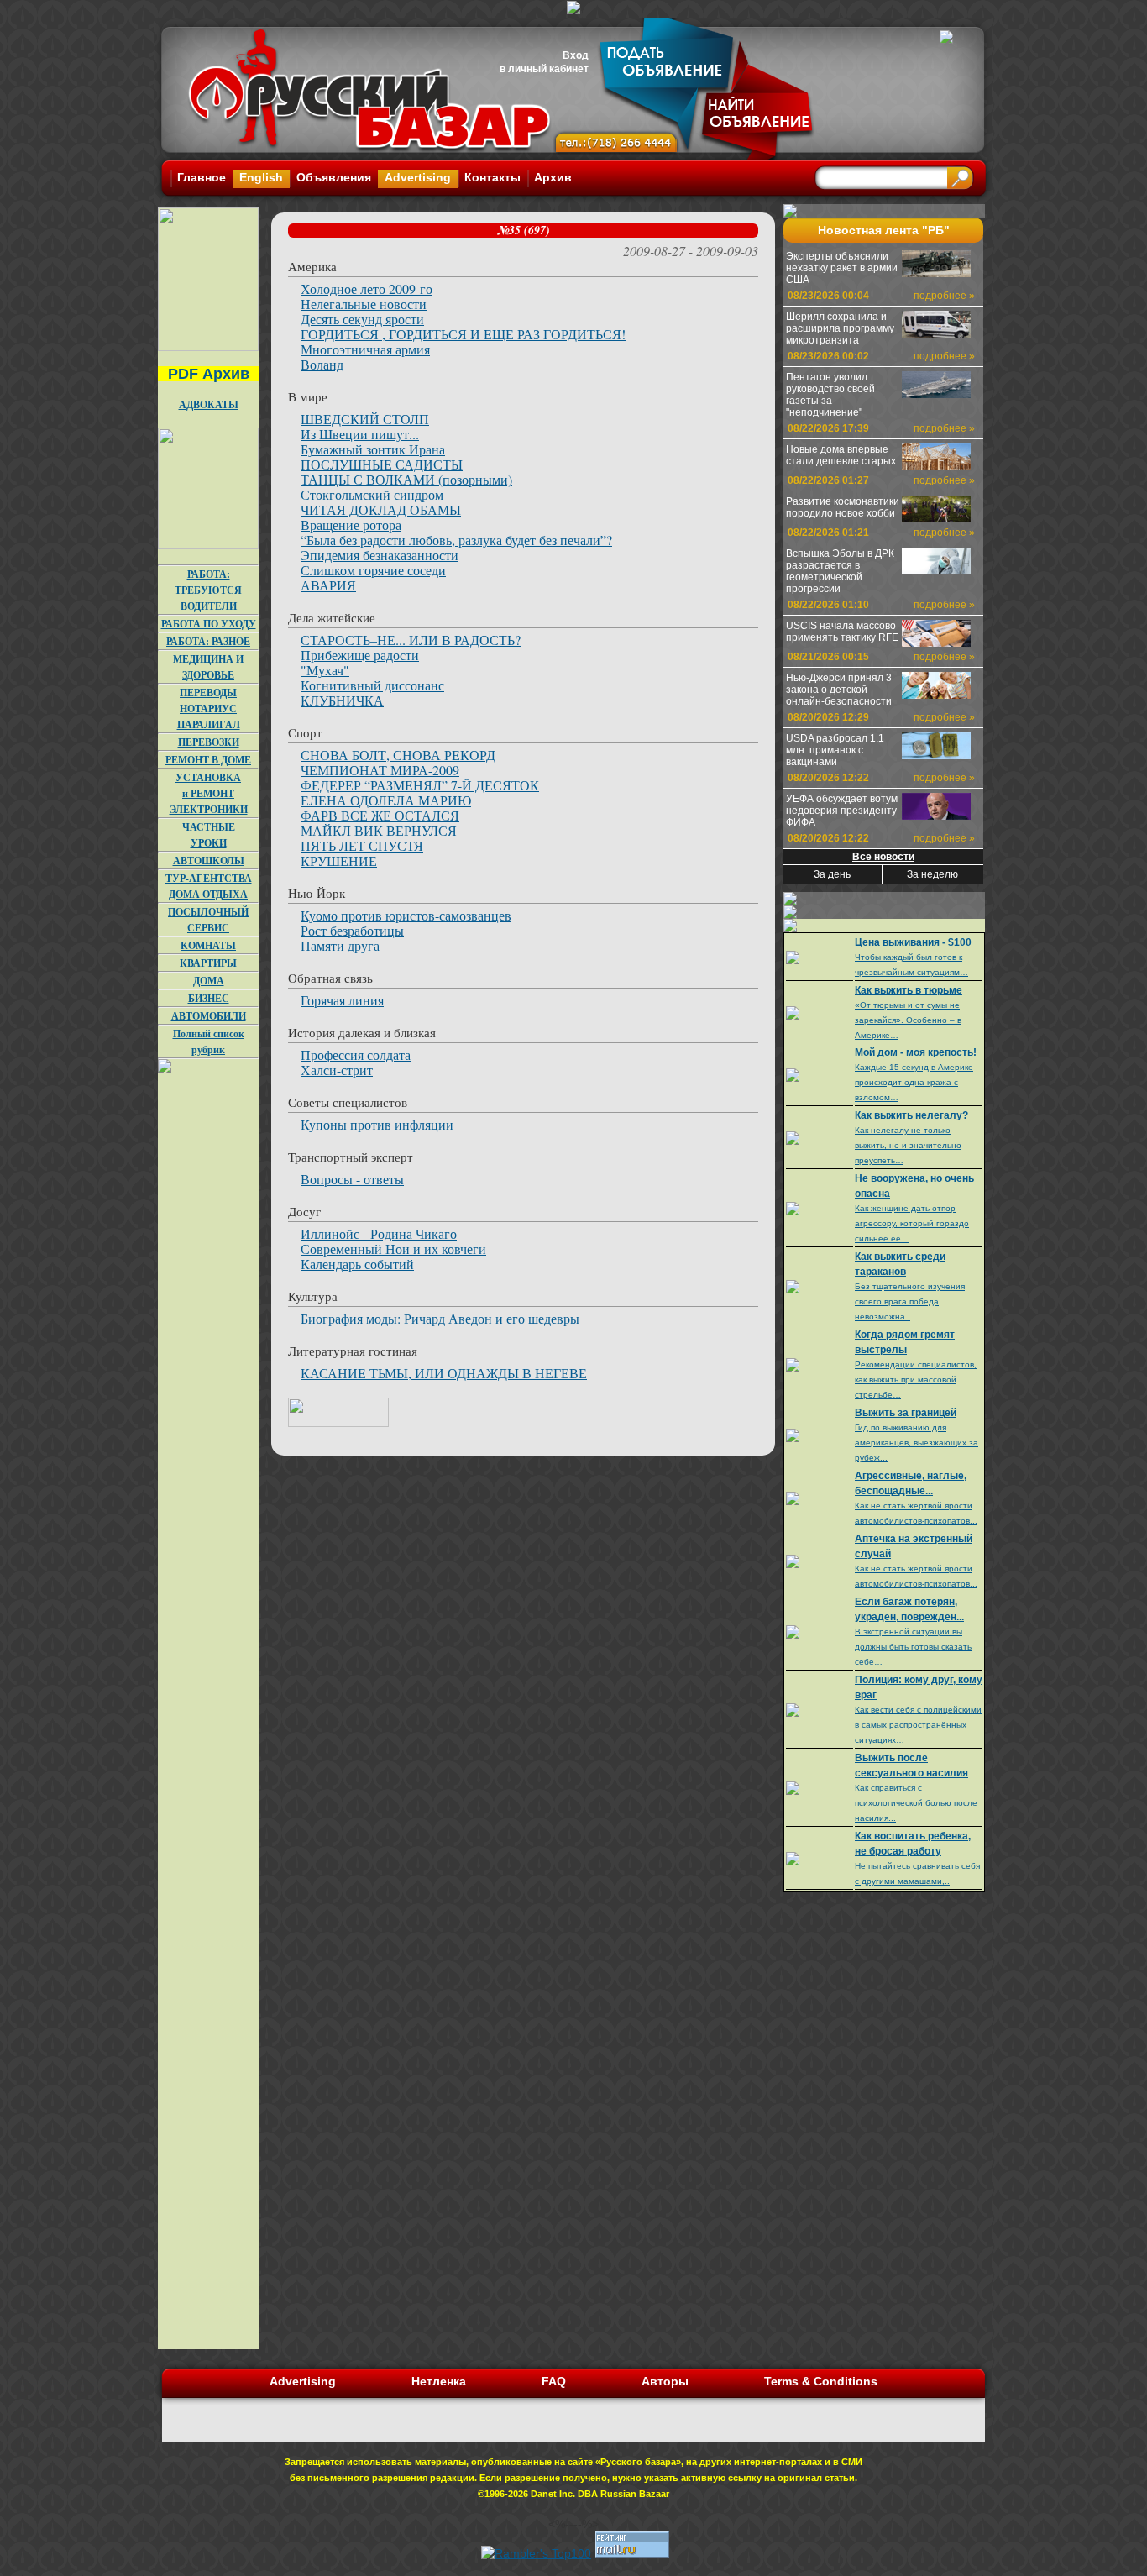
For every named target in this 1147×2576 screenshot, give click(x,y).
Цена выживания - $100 (913, 942)
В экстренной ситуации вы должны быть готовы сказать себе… (913, 1647)
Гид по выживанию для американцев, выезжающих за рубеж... (917, 1443)
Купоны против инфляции (377, 1124)
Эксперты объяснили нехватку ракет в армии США (842, 268)
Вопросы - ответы (352, 1179)
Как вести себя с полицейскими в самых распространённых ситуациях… (918, 1725)
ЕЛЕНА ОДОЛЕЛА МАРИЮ (386, 800)
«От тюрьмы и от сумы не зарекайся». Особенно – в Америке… (908, 1020)
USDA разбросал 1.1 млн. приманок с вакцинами (835, 750)
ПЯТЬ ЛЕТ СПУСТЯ (362, 845)
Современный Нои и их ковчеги (393, 1249)
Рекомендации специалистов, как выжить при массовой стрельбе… (916, 1380)
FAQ (554, 2381)
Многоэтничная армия (365, 349)
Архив (553, 177)
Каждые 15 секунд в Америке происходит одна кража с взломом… (914, 1082)
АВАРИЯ (328, 585)
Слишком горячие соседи (373, 570)
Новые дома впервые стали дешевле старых (841, 455)
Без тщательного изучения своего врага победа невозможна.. (910, 1301)
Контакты (492, 177)
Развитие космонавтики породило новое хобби (843, 507)
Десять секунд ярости (362, 319)
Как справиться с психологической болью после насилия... (916, 1803)
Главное (202, 177)
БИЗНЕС (209, 998)
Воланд (322, 364)
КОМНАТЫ (208, 945)
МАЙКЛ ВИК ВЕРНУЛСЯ (379, 830)
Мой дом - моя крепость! (916, 1052)
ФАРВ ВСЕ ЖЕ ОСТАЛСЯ (380, 815)
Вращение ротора (351, 525)
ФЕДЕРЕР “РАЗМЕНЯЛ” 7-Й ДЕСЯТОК (420, 785)
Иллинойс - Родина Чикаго (379, 1233)
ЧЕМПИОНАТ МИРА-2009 (380, 770)
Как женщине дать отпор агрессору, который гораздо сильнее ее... (912, 1223)
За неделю (932, 874)
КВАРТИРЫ (208, 963)
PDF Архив (209, 374)
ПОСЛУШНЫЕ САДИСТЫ (382, 464)
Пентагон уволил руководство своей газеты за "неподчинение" (830, 395)
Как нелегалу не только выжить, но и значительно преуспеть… (908, 1145)
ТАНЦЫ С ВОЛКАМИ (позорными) (406, 479)
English (261, 177)
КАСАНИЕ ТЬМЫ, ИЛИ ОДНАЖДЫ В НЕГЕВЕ (444, 1373)
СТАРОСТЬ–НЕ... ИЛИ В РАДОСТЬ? (411, 640)
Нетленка (439, 2381)
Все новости (883, 857)
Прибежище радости (360, 655)
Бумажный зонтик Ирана (373, 449)
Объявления (334, 177)
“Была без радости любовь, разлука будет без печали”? (456, 540)
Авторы (665, 2381)
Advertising (418, 177)
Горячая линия (342, 1000)
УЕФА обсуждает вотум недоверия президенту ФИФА (842, 811)
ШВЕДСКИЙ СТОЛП (365, 419)
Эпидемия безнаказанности (380, 555)
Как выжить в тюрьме (909, 990)
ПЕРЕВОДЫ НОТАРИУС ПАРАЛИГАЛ (209, 708)
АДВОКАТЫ (209, 404)
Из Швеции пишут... (360, 434)
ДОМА (209, 981)
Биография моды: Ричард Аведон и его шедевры (440, 1318)
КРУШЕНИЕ (339, 860)
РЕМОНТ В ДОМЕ (208, 760)
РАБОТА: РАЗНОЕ (208, 641)
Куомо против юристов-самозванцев (406, 915)
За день (832, 874)
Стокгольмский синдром (372, 494)
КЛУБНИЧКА (342, 700)
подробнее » (944, 296)
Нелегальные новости (364, 304)
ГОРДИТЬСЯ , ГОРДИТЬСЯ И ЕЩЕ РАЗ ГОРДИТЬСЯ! (463, 334)
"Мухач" (325, 670)
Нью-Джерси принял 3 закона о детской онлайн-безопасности (839, 690)
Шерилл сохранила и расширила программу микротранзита (840, 328)
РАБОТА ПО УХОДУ (209, 624)
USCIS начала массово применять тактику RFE (842, 632)
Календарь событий (357, 1264)
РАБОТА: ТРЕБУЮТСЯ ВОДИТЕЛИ (208, 590)
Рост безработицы (352, 930)
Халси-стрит (337, 1070)
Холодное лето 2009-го (367, 289)
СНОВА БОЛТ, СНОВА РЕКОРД (398, 755)
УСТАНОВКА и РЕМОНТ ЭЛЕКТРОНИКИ (209, 793)
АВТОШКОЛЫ (209, 860)
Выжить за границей (906, 1413)
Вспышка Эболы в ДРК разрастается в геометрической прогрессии (840, 571)
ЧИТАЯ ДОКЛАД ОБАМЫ (381, 509)
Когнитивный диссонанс (372, 685)
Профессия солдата (356, 1055)
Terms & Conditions (821, 2381)
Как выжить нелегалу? (911, 1115)
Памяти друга (340, 945)
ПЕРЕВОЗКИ (209, 742)
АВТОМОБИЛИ (209, 1016)
